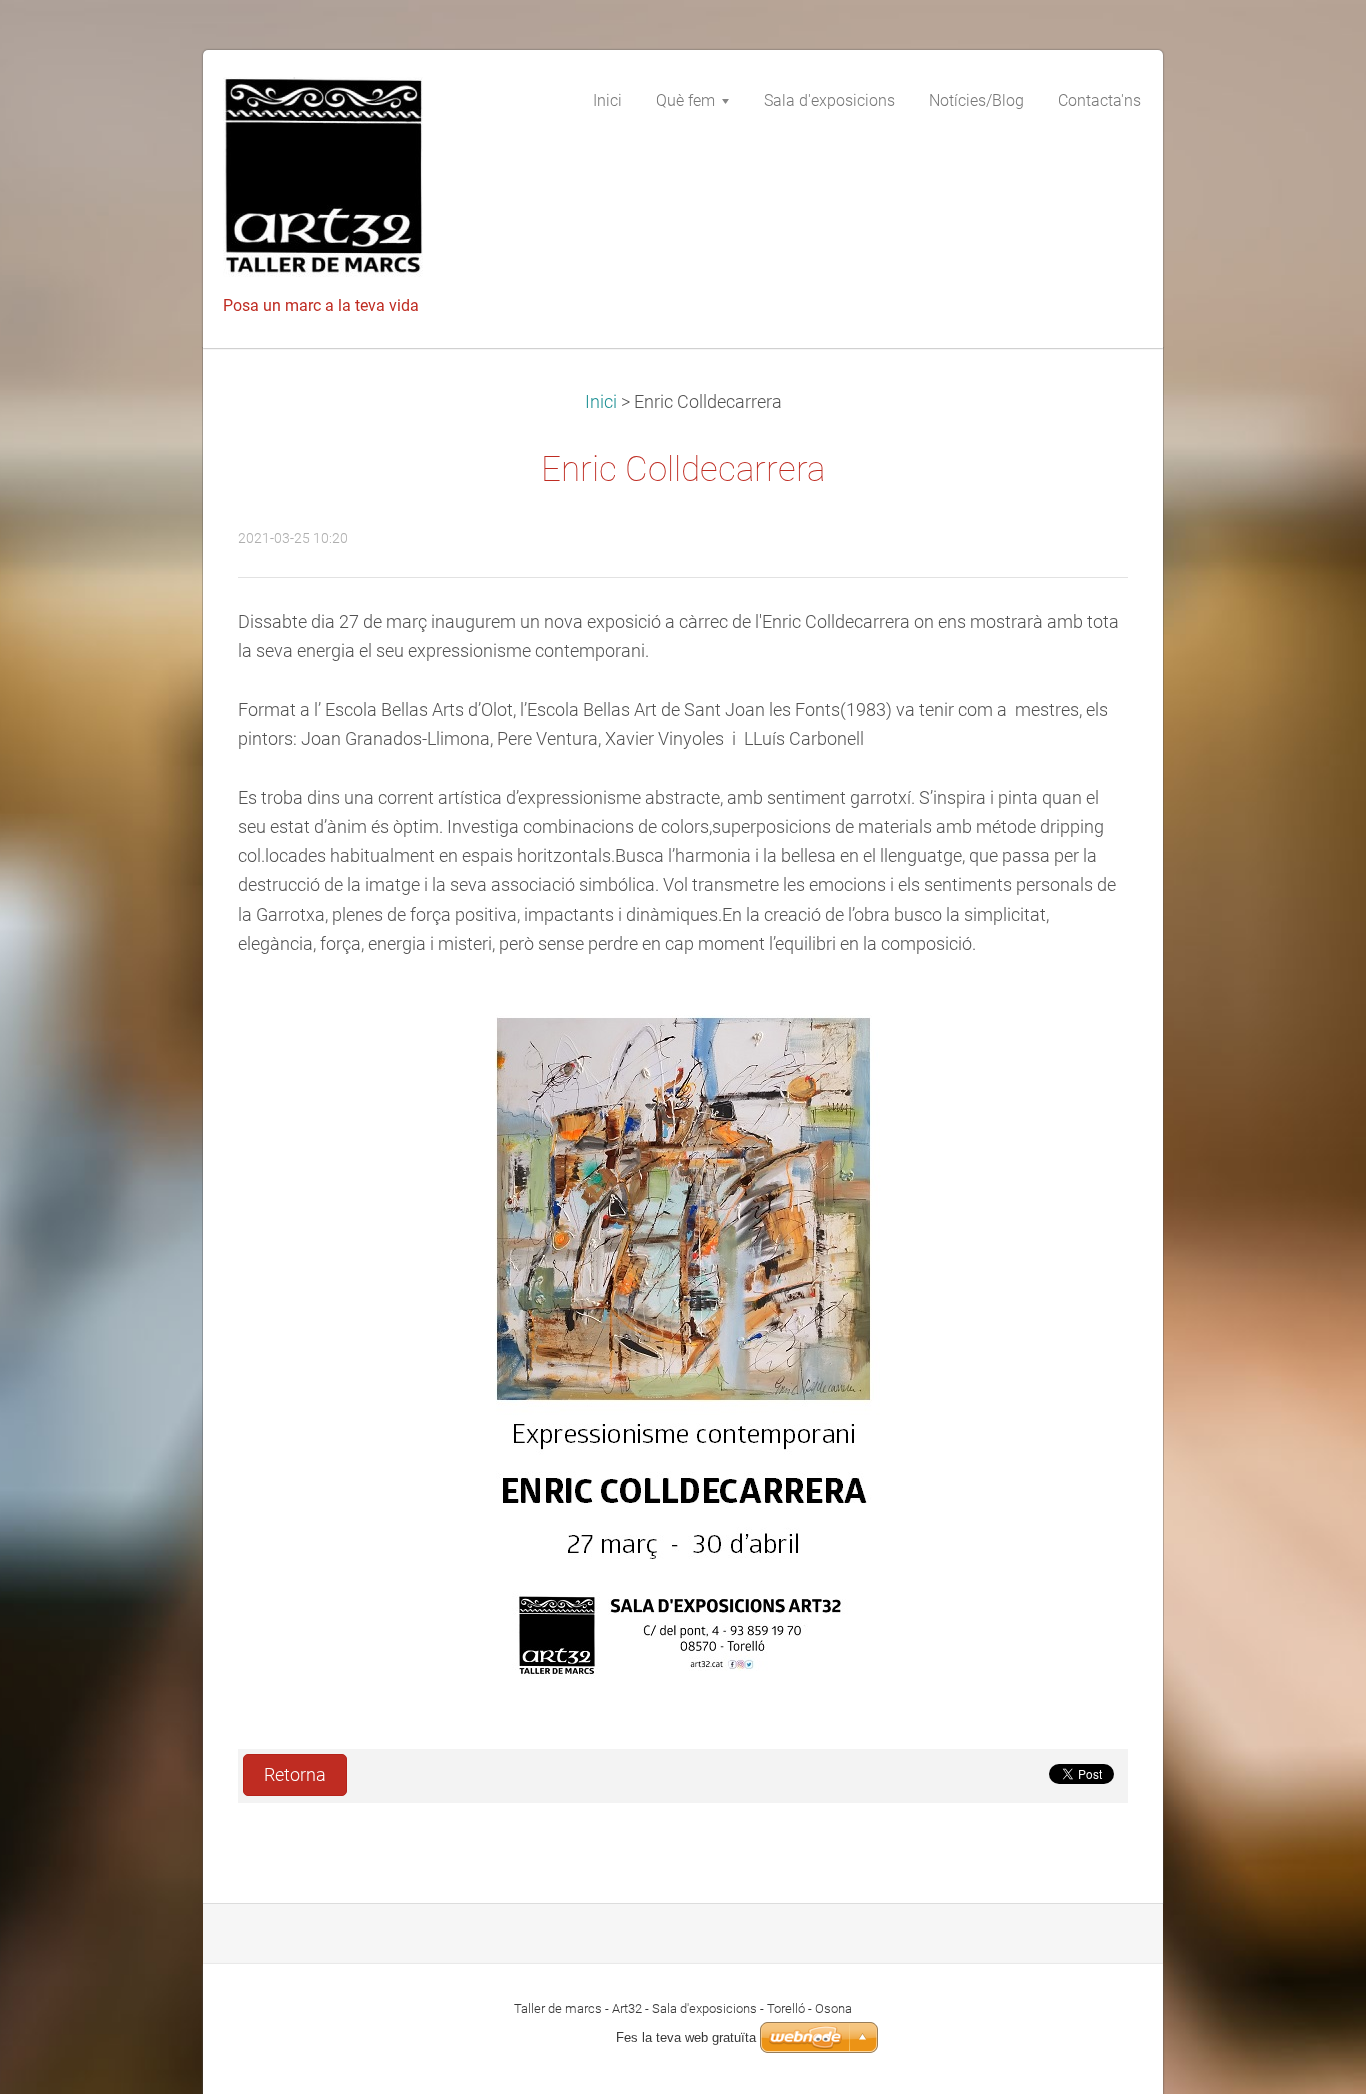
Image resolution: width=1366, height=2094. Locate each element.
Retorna (295, 1775)
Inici (601, 402)
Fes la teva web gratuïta (686, 2037)
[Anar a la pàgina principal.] (373, 183)
